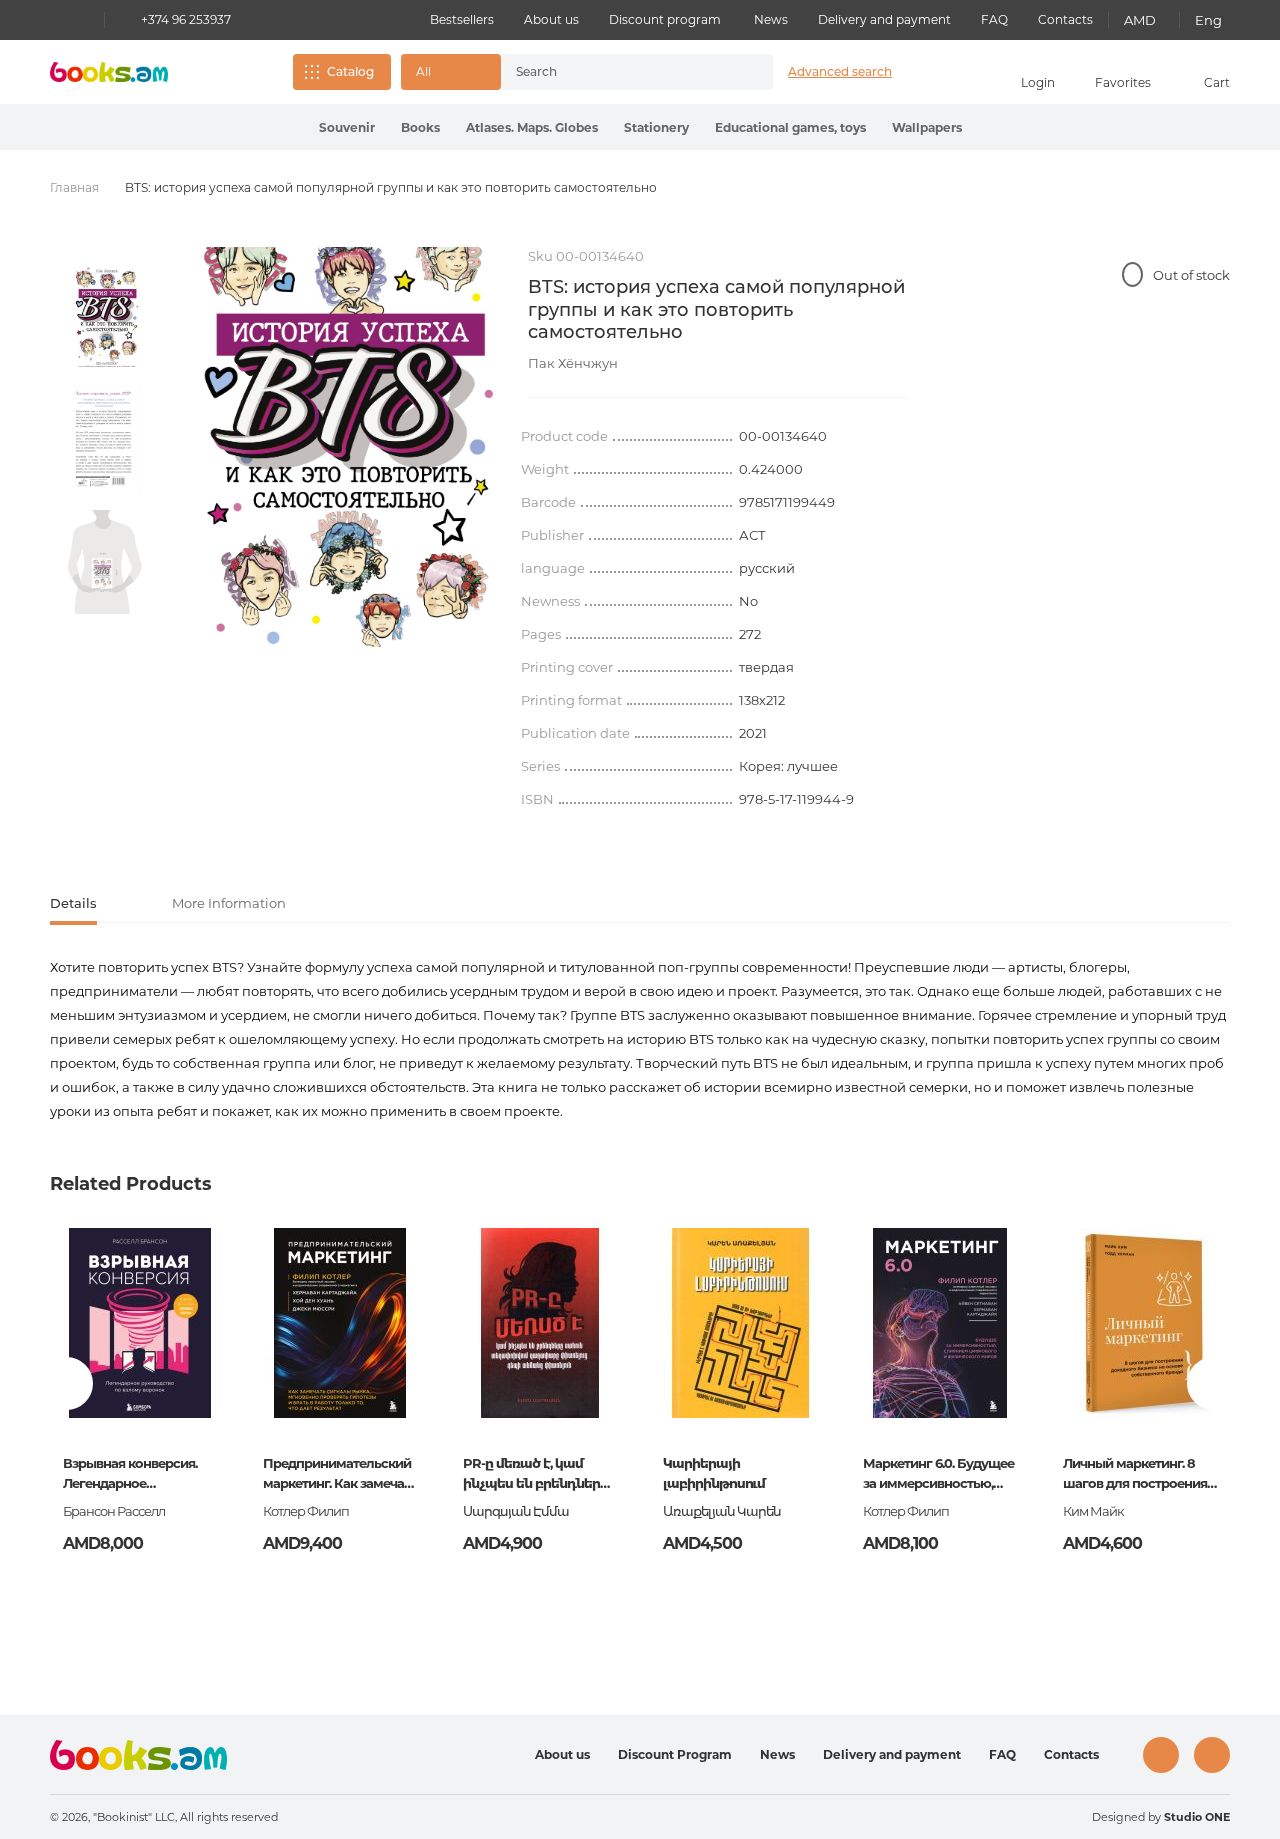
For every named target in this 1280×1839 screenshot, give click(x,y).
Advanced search (840, 71)
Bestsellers (462, 19)
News (771, 19)
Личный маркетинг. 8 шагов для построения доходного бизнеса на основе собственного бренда (1135, 1475)
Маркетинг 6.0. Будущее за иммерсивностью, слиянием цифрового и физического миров (938, 1475)
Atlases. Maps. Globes (532, 127)
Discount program (665, 19)
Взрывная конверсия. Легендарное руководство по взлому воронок (137, 1475)
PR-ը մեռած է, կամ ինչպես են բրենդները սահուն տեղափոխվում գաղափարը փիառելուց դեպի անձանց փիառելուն (538, 1475)
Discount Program (675, 1754)
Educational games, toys (790, 127)
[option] (105, 318)
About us (551, 19)
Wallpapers (927, 127)
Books (420, 127)
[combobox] (616, 72)
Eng (1208, 20)
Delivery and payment (884, 19)
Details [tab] (73, 903)
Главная (74, 187)
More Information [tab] (229, 903)
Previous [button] (66, 1383)
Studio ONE (1197, 1817)
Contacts (1065, 19)
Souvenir (347, 127)
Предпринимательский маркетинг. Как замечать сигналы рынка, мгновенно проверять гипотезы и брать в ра (340, 1475)
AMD (1140, 20)
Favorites (1123, 82)
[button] (451, 72)
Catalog (350, 71)
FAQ (994, 19)
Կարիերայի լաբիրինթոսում (714, 1473)
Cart (1217, 82)
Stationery (656, 127)
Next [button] (1213, 1383)
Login (1038, 82)
